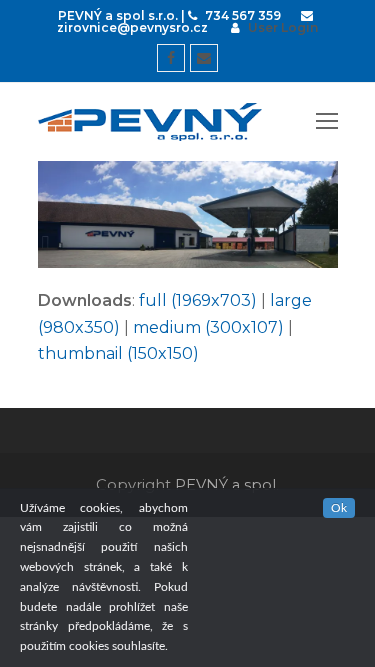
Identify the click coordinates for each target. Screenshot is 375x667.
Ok (339, 508)
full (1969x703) (198, 300)
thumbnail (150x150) (118, 353)
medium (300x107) (208, 327)
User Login (283, 27)
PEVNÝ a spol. (227, 485)
